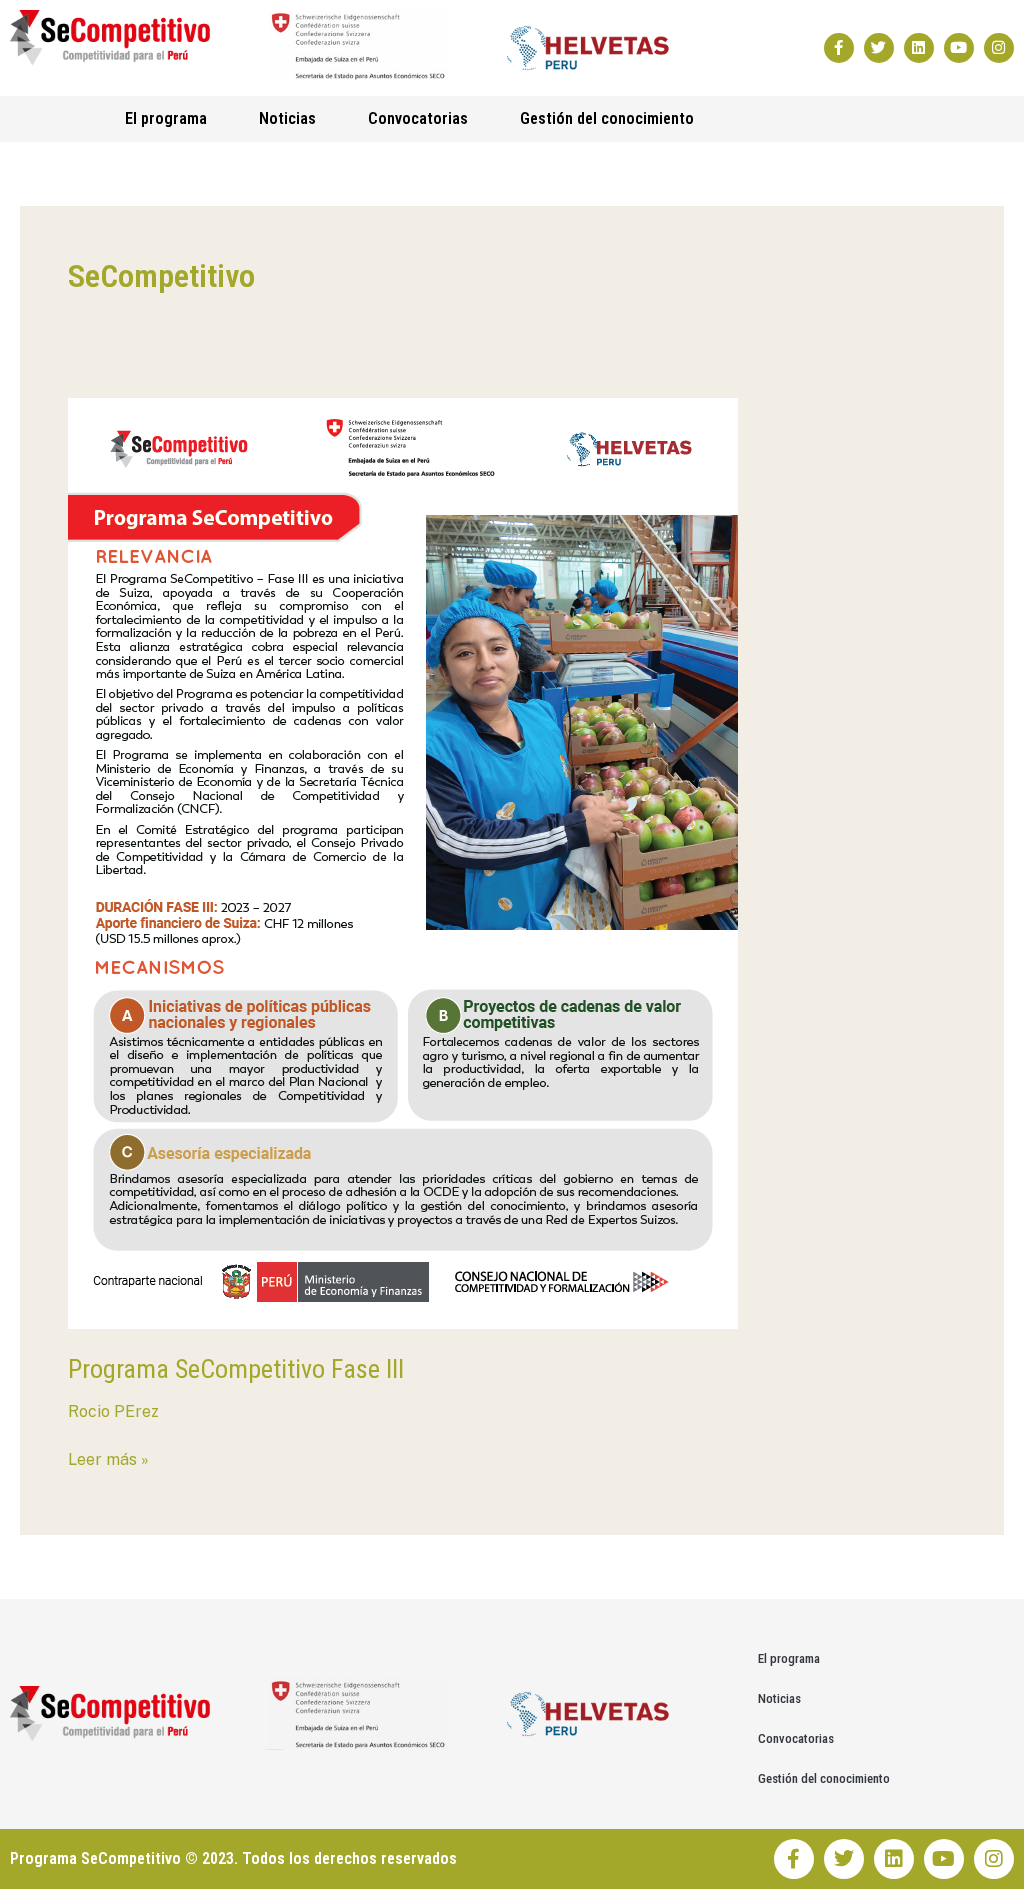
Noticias (287, 118)
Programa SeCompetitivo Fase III (236, 1369)
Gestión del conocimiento (607, 118)
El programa (166, 118)
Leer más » (108, 1458)
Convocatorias (418, 118)
